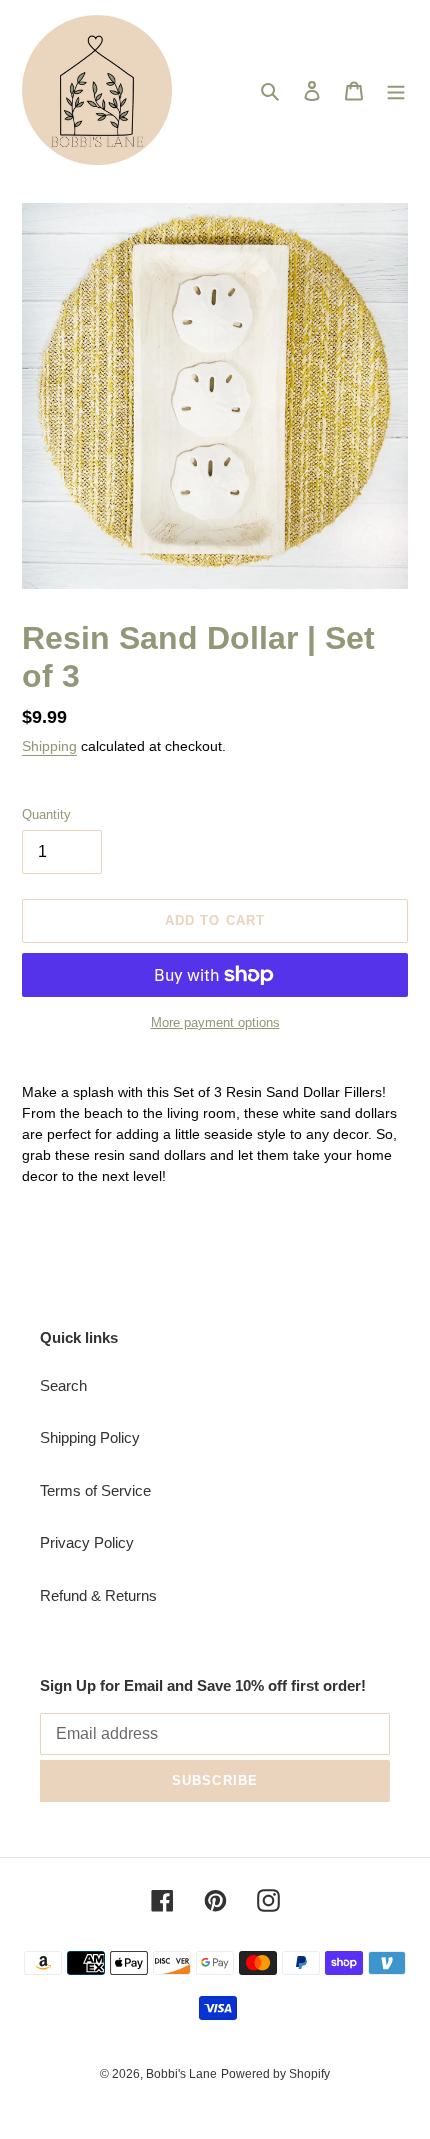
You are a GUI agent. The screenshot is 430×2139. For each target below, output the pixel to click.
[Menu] (396, 90)
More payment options (215, 1022)
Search (63, 1385)
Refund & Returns (98, 1595)
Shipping (49, 746)
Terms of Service (95, 1490)
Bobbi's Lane (181, 2074)
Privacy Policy (87, 1542)
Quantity (46, 814)
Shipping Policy (90, 1437)
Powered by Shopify (275, 2074)
